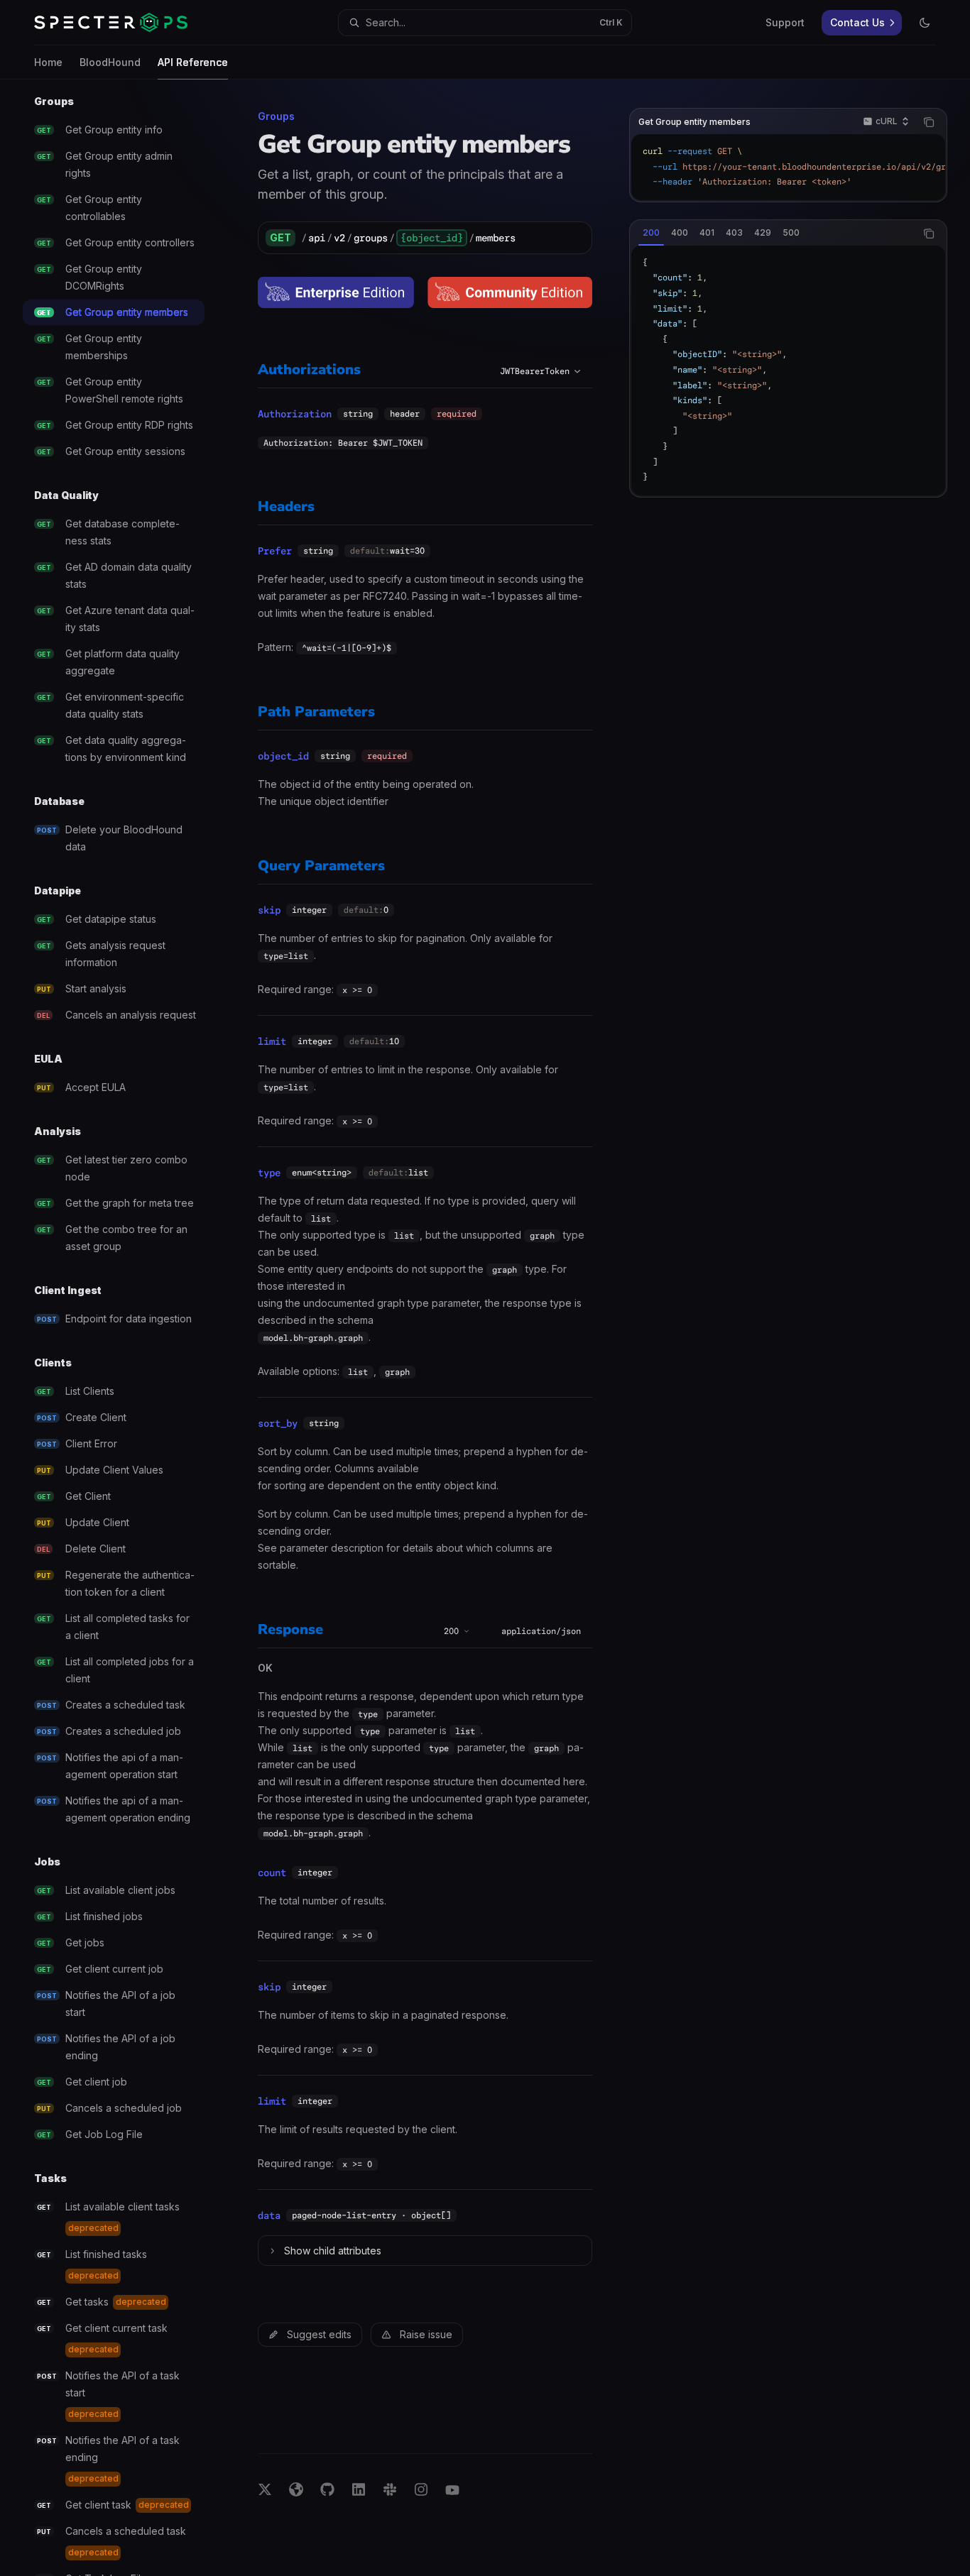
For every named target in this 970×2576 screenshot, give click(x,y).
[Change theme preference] (925, 23)
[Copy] (576, 238)
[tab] (651, 233)
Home (48, 62)
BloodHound (110, 62)
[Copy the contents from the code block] (929, 122)
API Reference (193, 62)
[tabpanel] (788, 371)
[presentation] (125, 1328)
